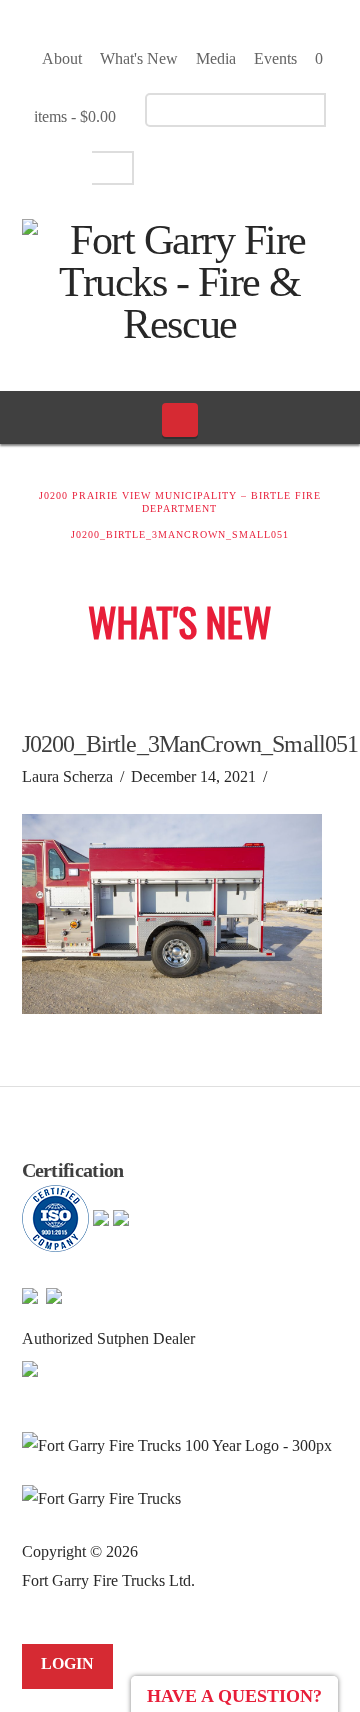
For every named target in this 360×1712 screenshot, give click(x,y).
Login (67, 1663)
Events (275, 58)
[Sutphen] (30, 1367)
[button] (180, 420)
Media (216, 58)
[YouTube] (209, 166)
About (62, 58)
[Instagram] (244, 166)
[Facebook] (174, 166)
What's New (139, 58)
